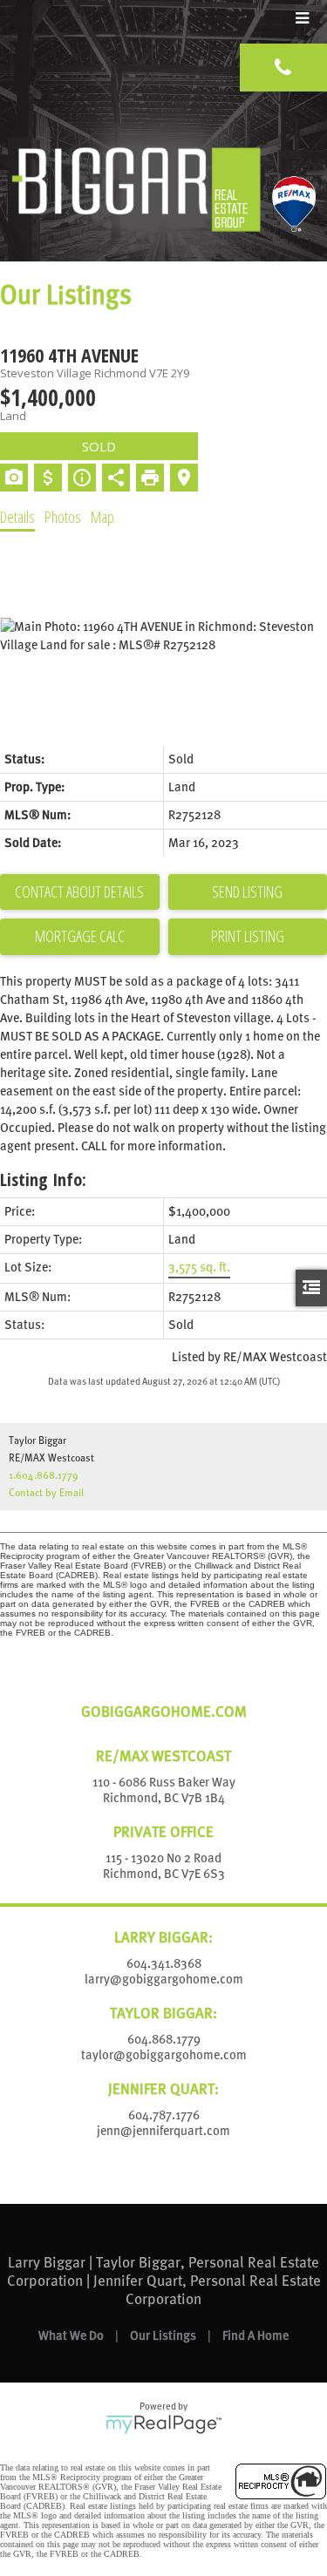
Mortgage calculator (80, 937)
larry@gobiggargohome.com (164, 1979)
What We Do (71, 2335)
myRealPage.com (163, 2424)
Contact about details (79, 891)
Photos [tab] (63, 517)
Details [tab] (17, 517)
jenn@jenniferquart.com (163, 2131)
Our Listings (163, 2335)
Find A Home (255, 2335)
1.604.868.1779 (44, 1475)
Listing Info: (43, 1180)
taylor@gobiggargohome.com (164, 2055)
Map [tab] (102, 517)
